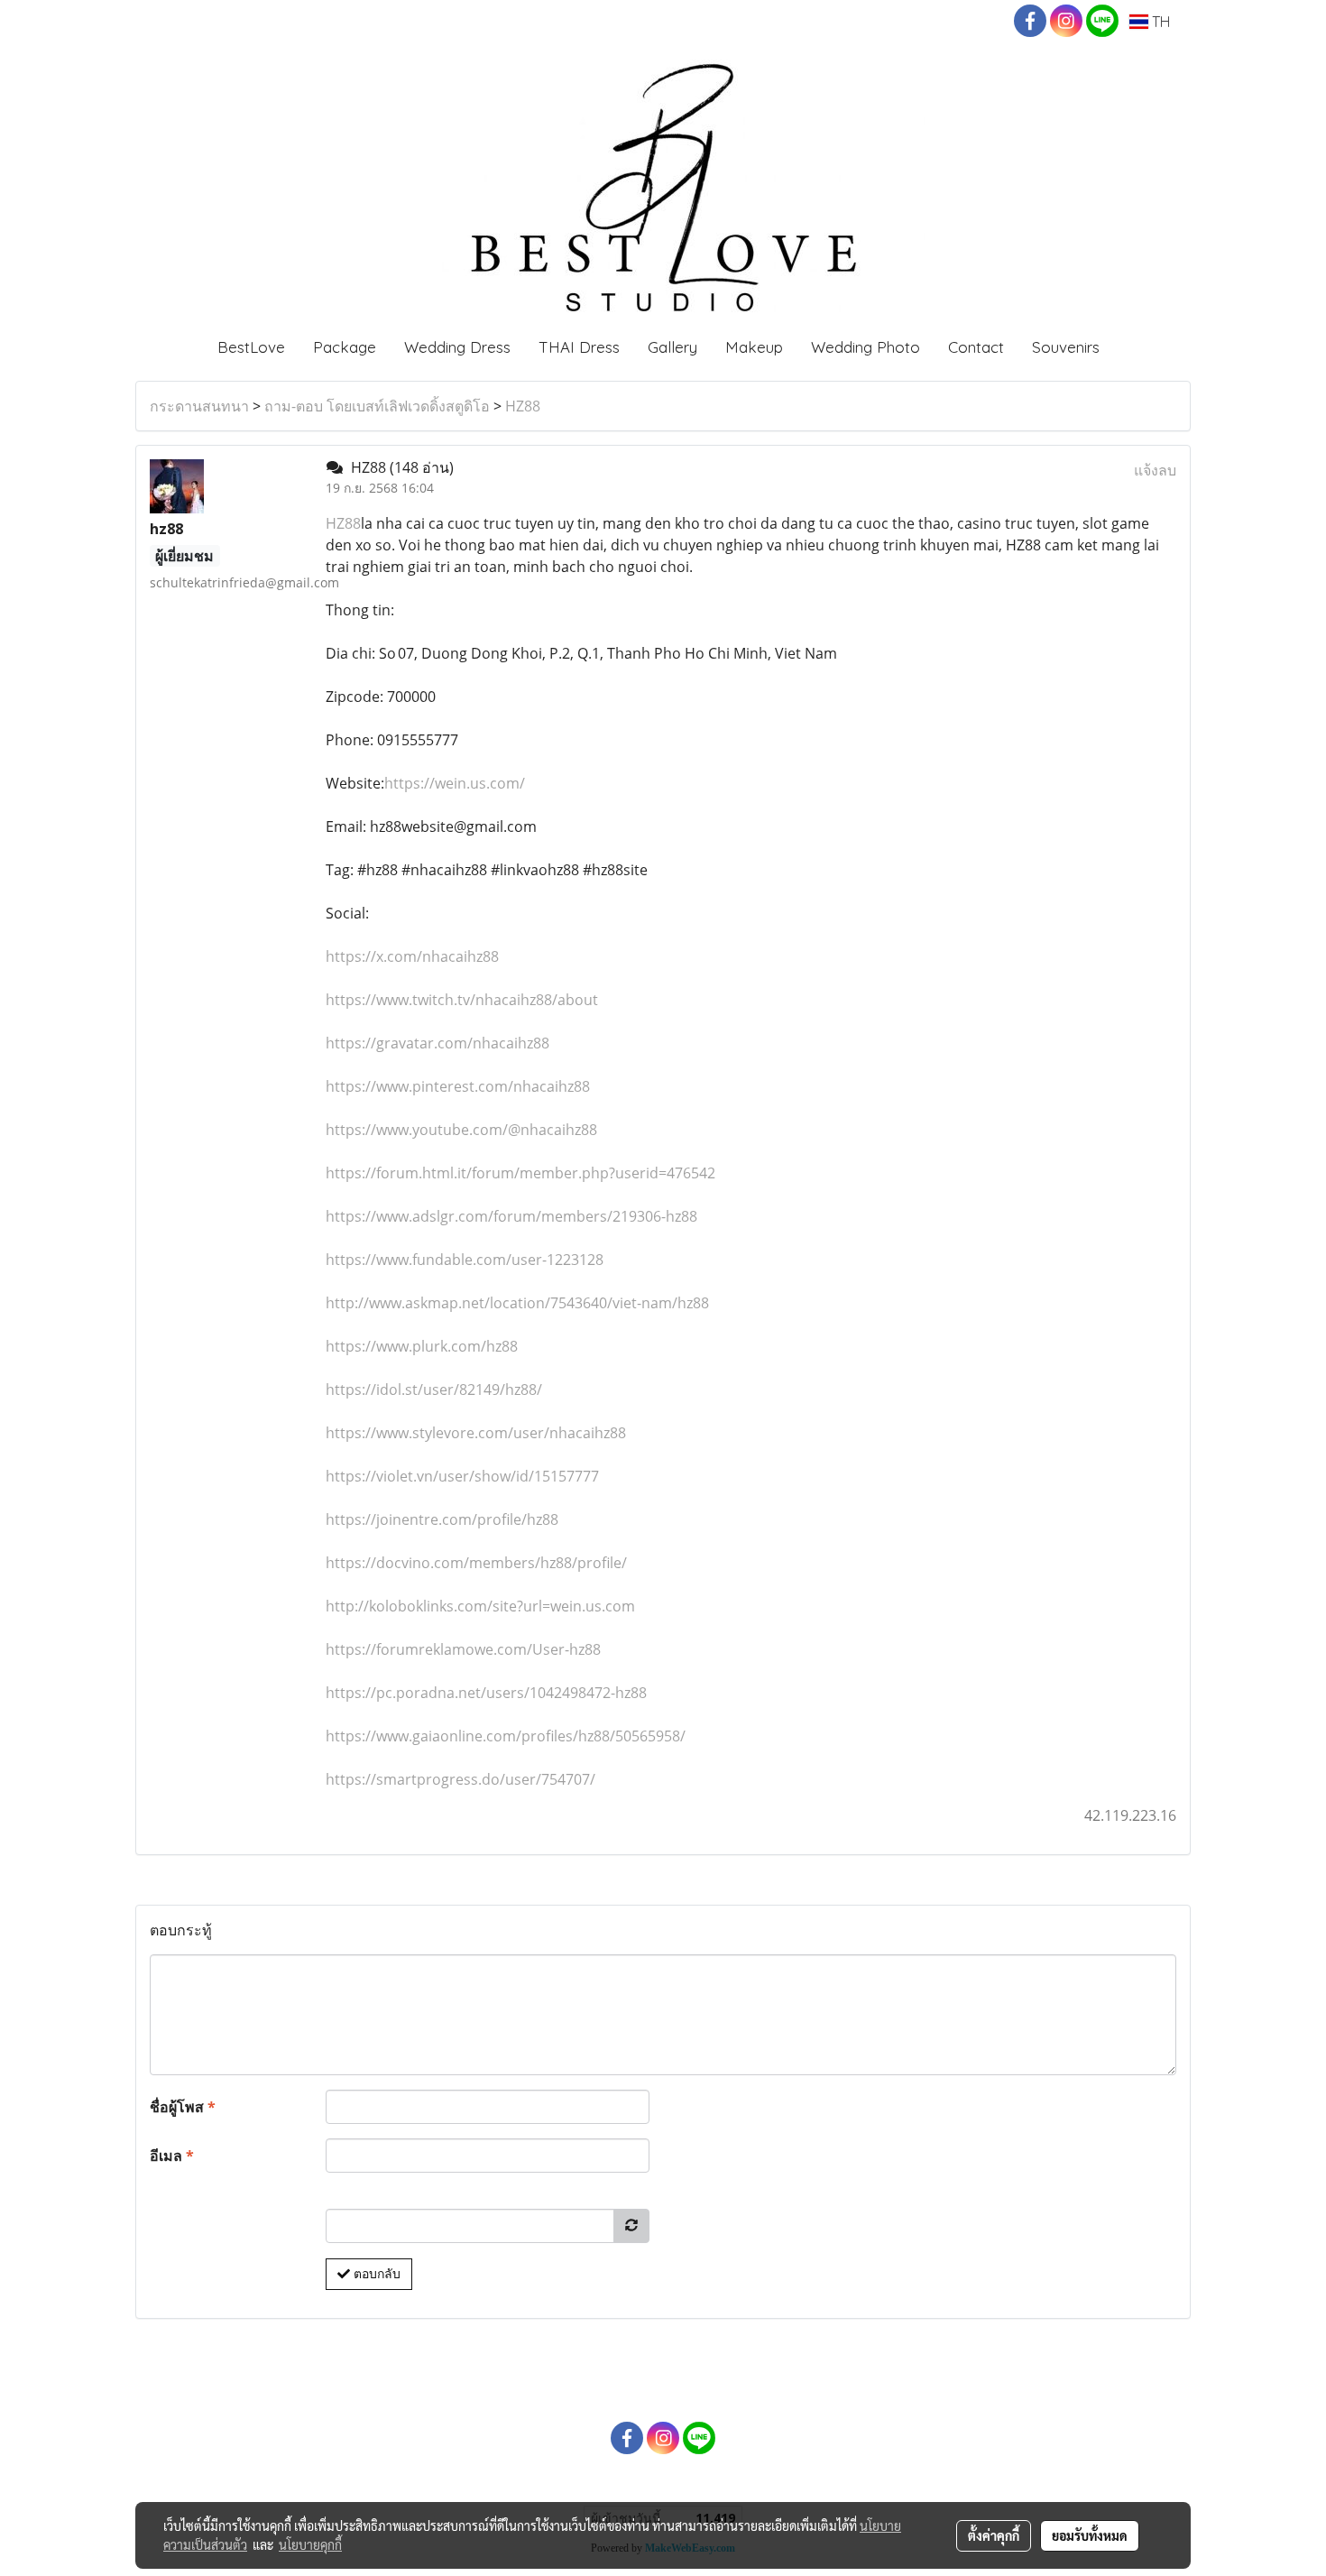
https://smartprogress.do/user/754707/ (460, 1779)
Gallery (672, 347)
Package (345, 347)
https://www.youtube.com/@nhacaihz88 (461, 1130)
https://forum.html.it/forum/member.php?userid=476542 (520, 1173)
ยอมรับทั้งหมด (1090, 2535)
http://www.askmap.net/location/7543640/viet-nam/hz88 (517, 1303)
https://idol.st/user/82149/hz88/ (434, 1390)
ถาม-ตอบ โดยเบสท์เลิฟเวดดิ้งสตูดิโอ (377, 406)
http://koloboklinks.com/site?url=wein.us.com (480, 1606)
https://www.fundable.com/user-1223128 (465, 1260)
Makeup (754, 347)
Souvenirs (1066, 347)
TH (1159, 22)
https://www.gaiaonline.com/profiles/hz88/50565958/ (506, 1736)
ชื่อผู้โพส (183, 2107)
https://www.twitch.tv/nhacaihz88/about (462, 1000)
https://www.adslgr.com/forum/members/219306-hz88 (511, 1216)
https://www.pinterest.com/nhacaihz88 (458, 1086)
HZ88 (523, 406)
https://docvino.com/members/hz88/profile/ (476, 1563)
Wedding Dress (457, 347)
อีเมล (172, 2156)
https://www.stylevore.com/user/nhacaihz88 (476, 1433)
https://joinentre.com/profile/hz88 (442, 1519)
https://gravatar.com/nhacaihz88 (437, 1043)
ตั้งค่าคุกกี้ (994, 2535)
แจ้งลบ (1155, 470)
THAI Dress (579, 347)
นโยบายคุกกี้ (310, 2544)
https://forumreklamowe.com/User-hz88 (463, 1649)
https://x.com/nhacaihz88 (412, 956)
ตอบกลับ (375, 2274)
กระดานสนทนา (199, 406)
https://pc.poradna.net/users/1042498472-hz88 (486, 1693)
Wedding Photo (866, 347)
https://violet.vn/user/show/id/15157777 (462, 1476)
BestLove (251, 347)
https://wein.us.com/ (455, 783)
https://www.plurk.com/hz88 (422, 1346)
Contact (976, 347)
